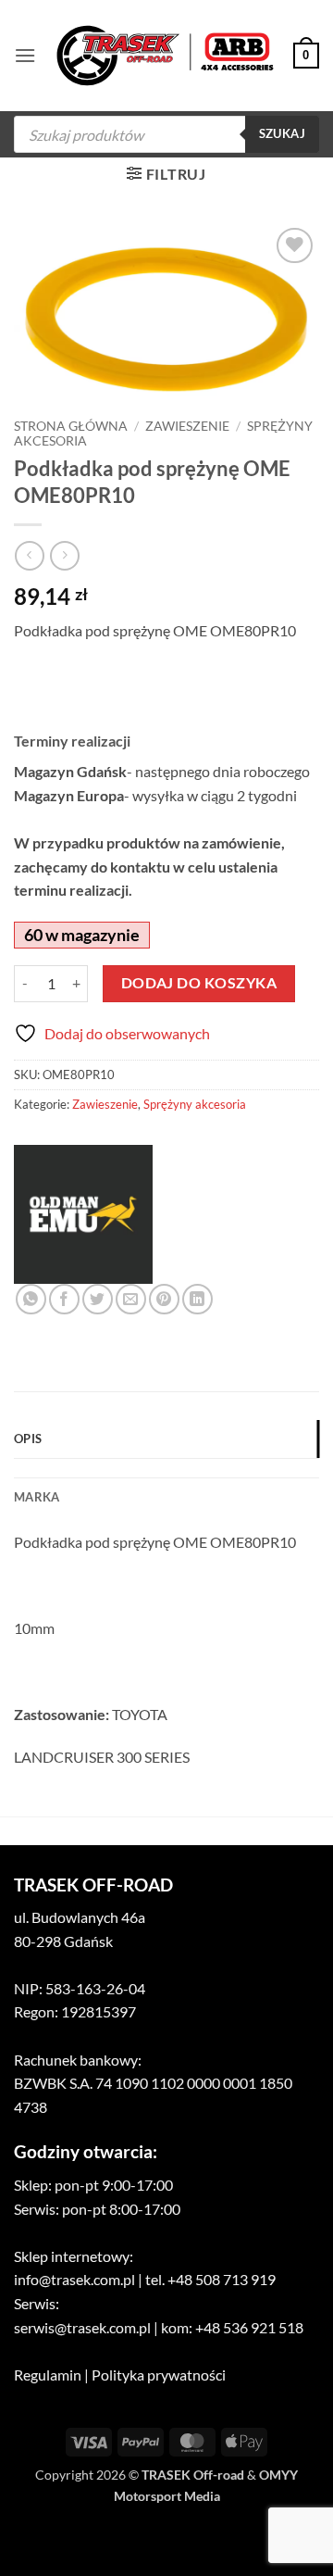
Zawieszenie (187, 426)
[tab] (166, 1468)
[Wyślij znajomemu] (131, 1299)
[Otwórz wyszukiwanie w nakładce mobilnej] (166, 134)
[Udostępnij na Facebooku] (64, 1299)
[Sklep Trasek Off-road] (165, 56)
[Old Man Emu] (83, 1214)
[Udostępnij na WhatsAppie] (31, 1299)
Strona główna (71, 426)
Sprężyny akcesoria (195, 1104)
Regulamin (48, 2375)
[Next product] (29, 555)
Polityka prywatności (159, 2375)
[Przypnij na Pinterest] (164, 1299)
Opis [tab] (28, 1439)
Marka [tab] (37, 1497)
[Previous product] (64, 555)
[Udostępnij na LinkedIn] (197, 1299)
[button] (25, 55)
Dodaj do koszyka (199, 983)
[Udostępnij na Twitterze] (98, 1299)
